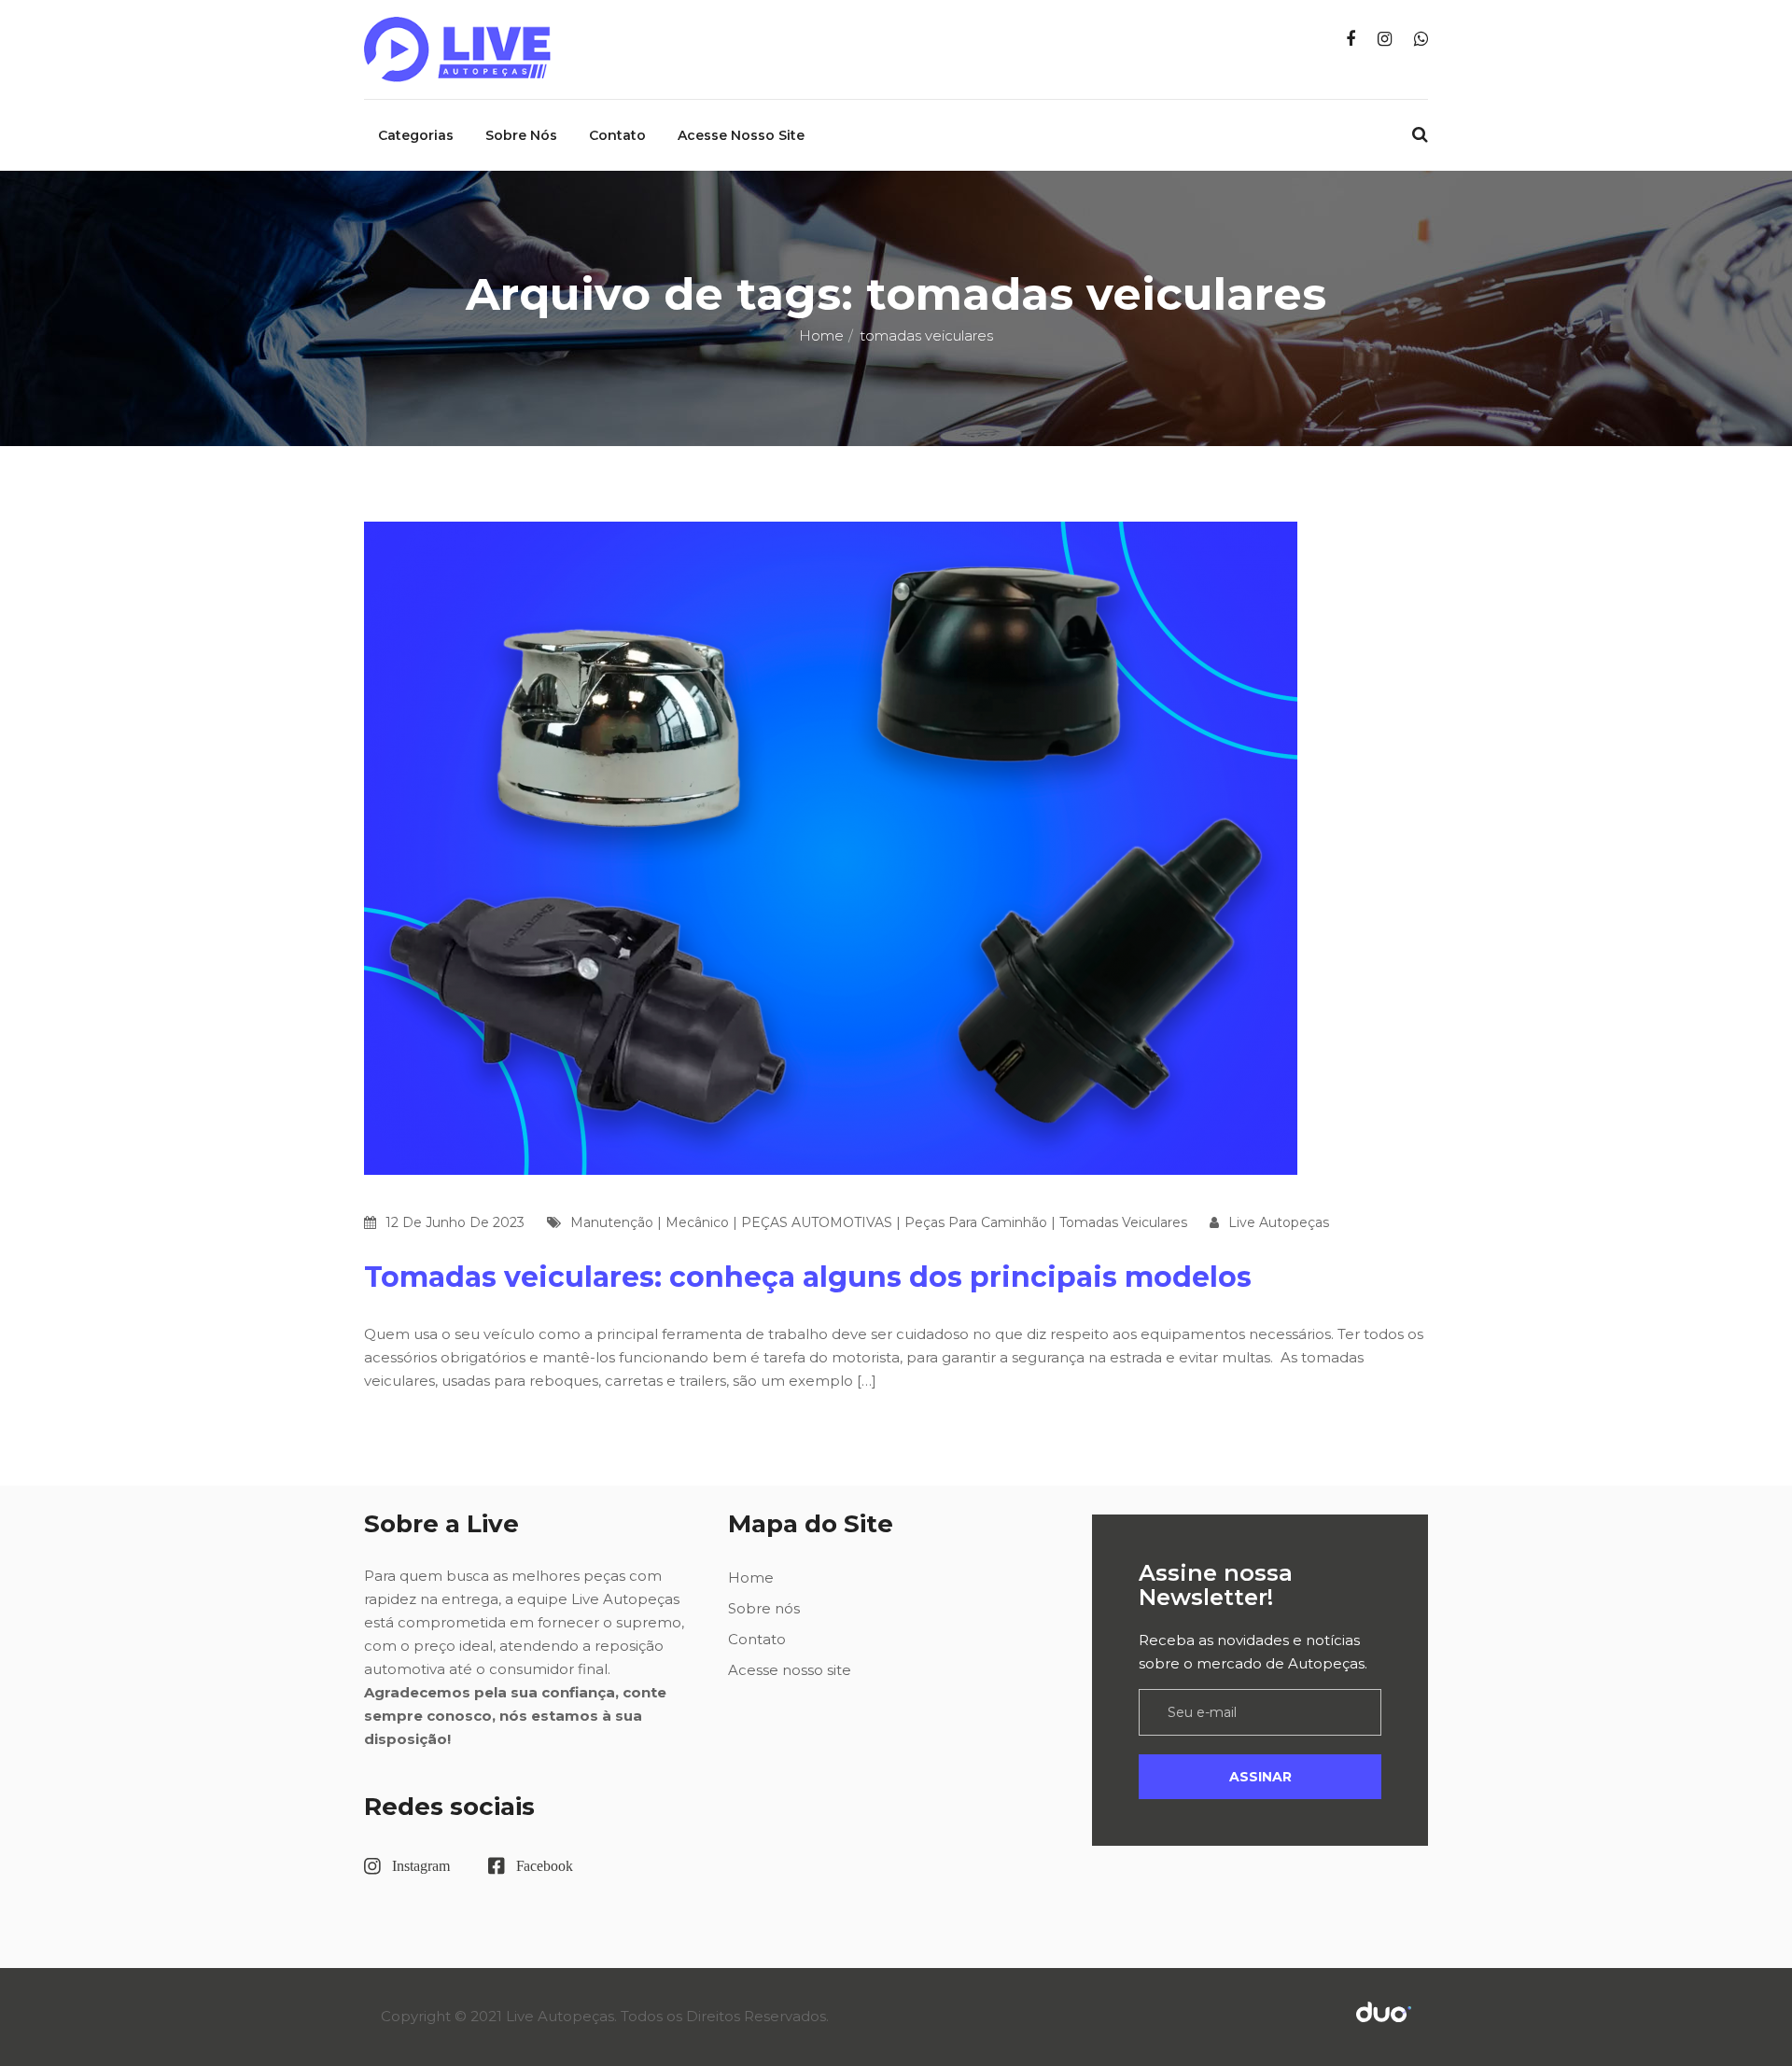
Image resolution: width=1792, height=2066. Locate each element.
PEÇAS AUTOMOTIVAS (817, 1222)
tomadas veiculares (1123, 1222)
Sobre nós (521, 135)
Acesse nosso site (741, 135)
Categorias (416, 135)
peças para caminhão (976, 1222)
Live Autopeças (1279, 1222)
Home (821, 335)
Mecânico (697, 1222)
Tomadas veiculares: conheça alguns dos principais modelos (808, 1277)
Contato (617, 135)
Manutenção (612, 1222)
